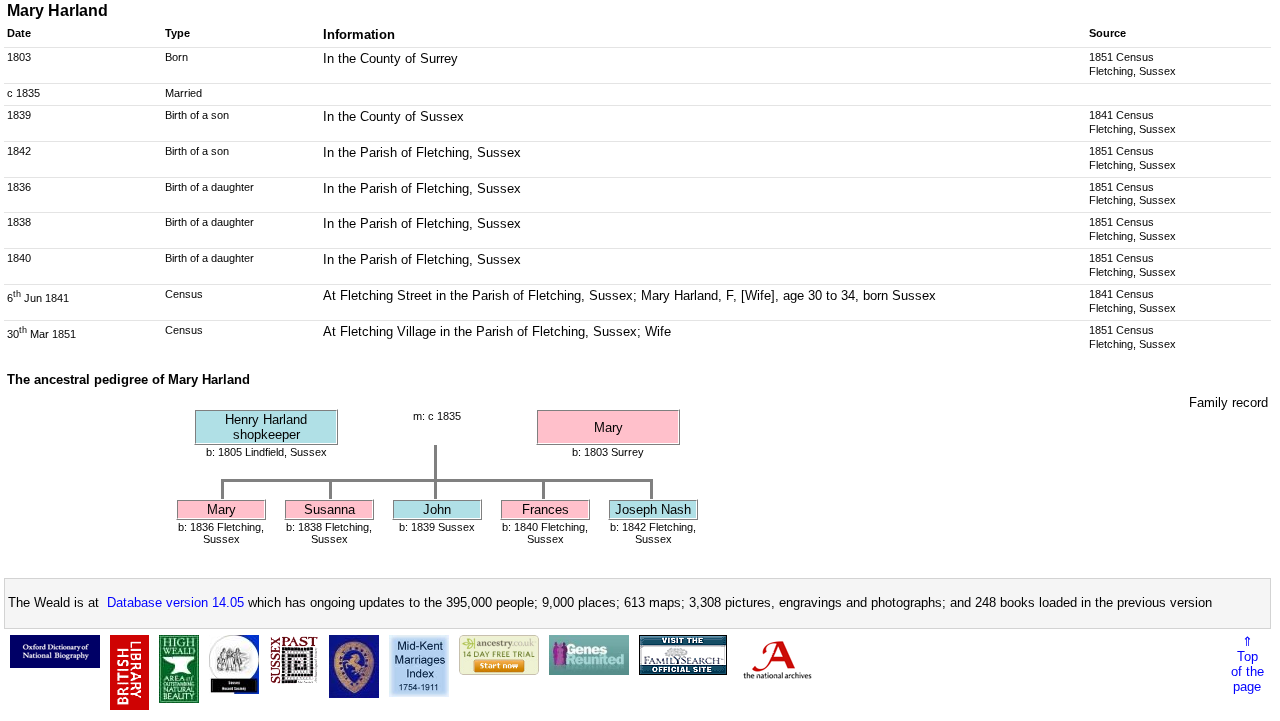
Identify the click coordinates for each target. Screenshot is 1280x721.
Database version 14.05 (175, 602)
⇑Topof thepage (1247, 664)
